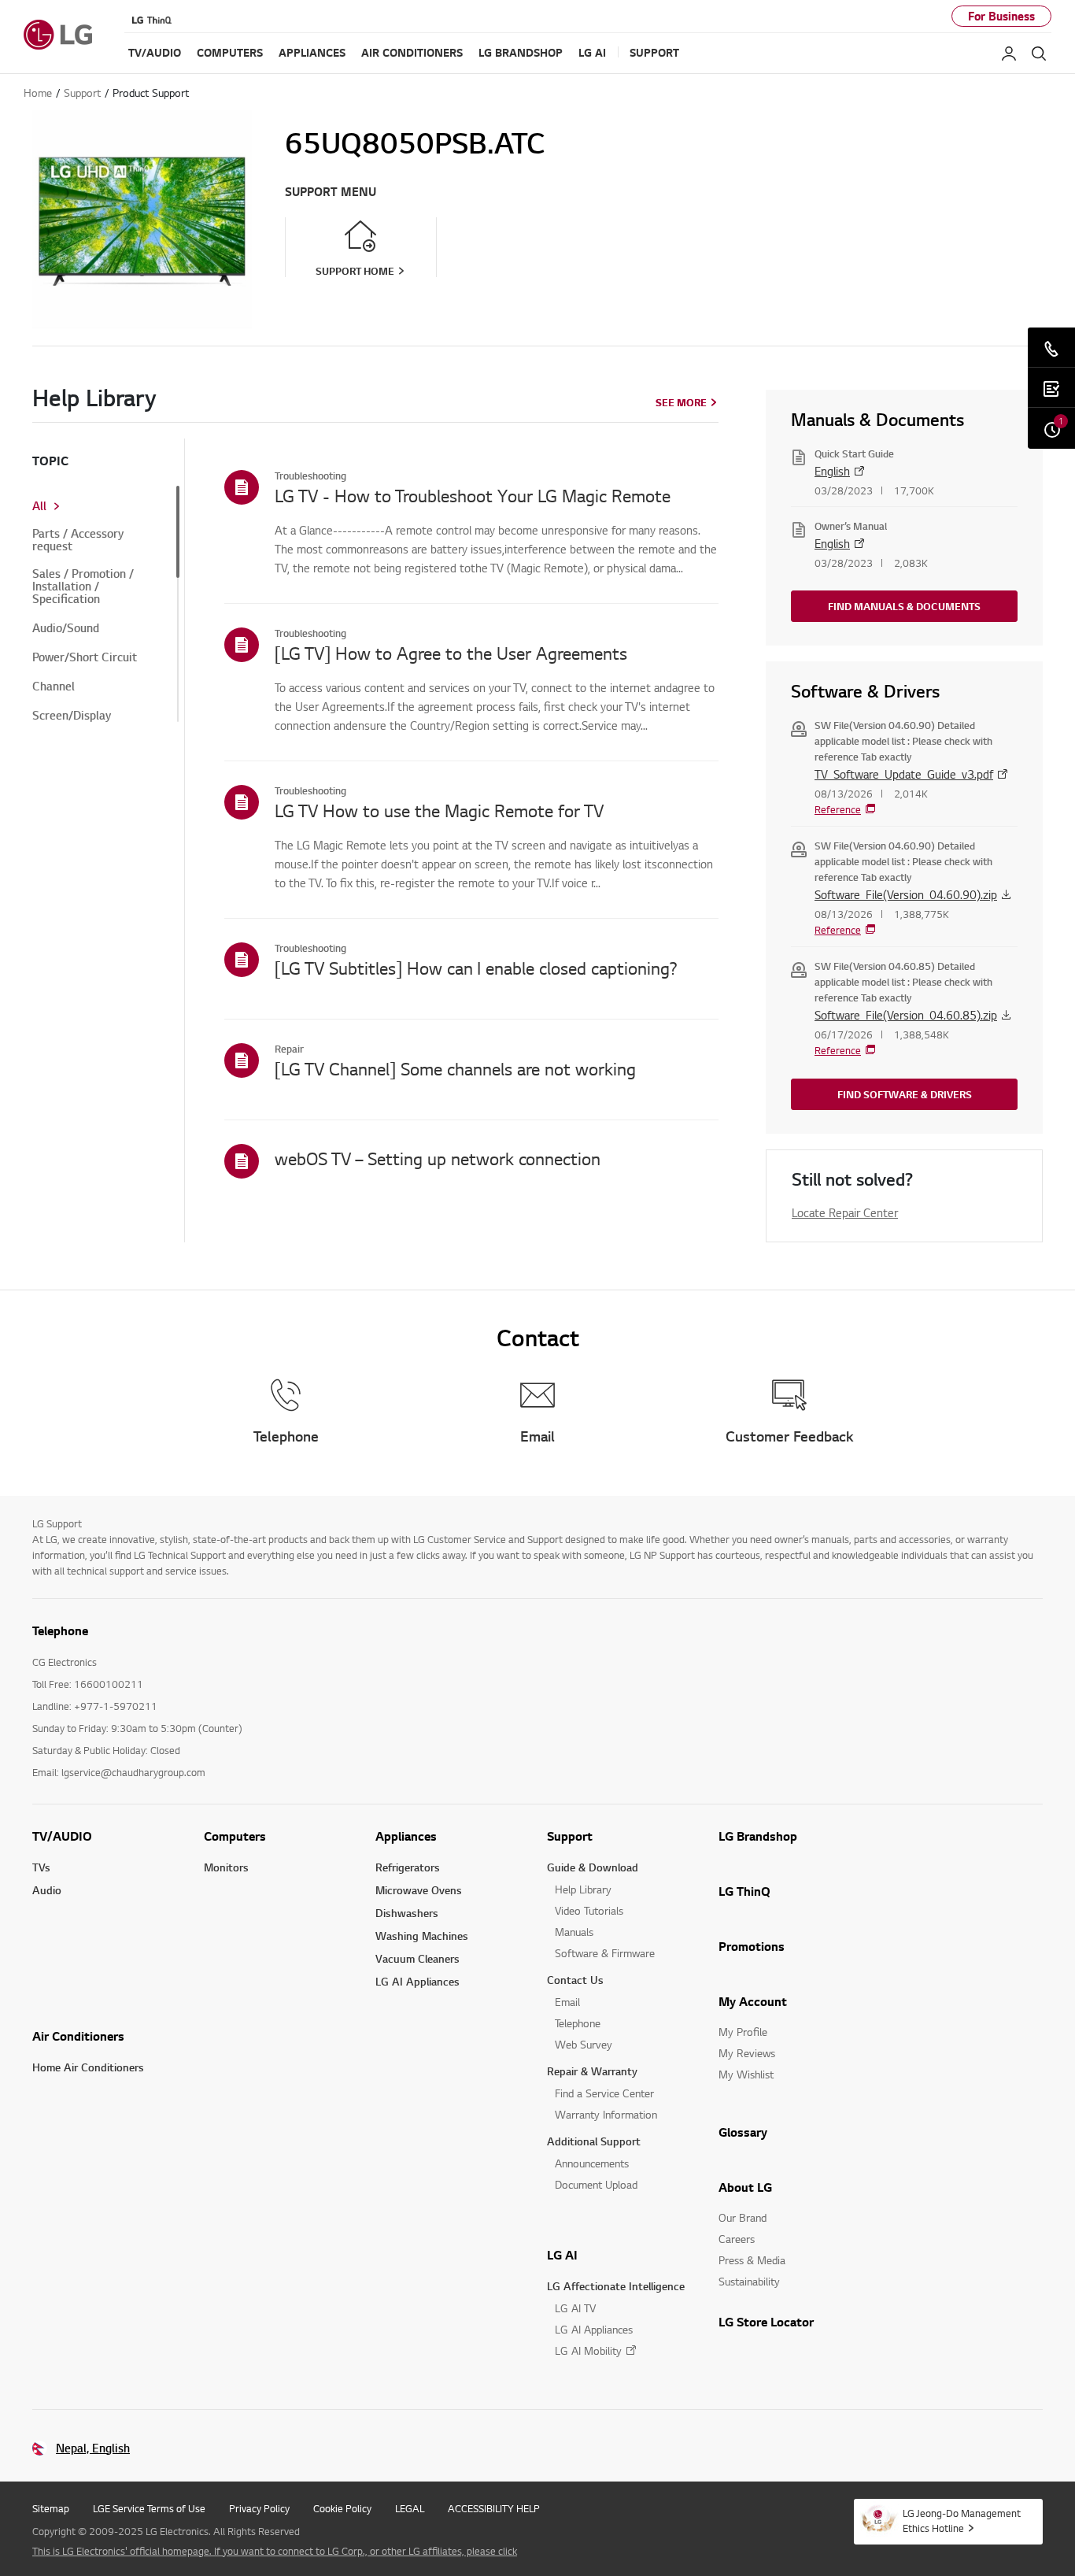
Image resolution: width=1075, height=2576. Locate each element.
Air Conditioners (78, 2036)
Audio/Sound (66, 628)
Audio (47, 1890)
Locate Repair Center (845, 1212)
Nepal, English (93, 2448)
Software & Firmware (605, 1953)
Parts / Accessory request (78, 540)
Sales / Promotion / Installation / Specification (83, 587)
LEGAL (410, 2508)
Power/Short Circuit (85, 657)
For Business (1001, 16)
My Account (753, 2001)
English (832, 471)
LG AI (562, 2255)
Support (570, 1836)
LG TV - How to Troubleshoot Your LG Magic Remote (473, 495)
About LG (745, 2187)
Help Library (583, 1889)
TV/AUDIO (62, 1836)
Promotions (752, 1946)
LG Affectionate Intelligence (616, 2286)
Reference (838, 809)
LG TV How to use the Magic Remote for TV (439, 810)
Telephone (578, 2023)
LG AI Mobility (588, 2350)
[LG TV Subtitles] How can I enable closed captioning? (476, 968)
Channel (54, 687)
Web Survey (584, 2044)
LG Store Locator (766, 2322)
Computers (235, 1836)
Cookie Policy (342, 2508)
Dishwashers (407, 1913)
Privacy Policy (259, 2508)
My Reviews (747, 2053)
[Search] (1039, 54)
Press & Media (752, 2260)
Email (567, 2002)
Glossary (743, 2132)
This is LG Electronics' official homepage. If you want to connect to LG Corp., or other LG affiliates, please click (275, 2551)
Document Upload (596, 2184)
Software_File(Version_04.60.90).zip (906, 894)
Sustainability (749, 2281)
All (39, 506)
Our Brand (743, 2217)
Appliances (406, 1836)
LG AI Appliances (417, 1981)
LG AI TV (575, 2308)
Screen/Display (72, 716)
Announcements (592, 2163)
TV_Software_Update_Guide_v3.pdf (904, 774)
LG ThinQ (744, 1891)
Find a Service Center (604, 2093)
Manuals (574, 1932)
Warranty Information (606, 2114)
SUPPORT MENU (331, 192)
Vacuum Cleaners (417, 1958)
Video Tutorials (589, 1910)
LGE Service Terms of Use (149, 2508)
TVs (41, 1867)
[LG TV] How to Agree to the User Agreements (451, 653)
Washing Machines (422, 1936)
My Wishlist (746, 2074)
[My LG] (1009, 54)
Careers (737, 2239)
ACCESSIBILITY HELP (494, 2508)
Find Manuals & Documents (904, 606)
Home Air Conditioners (88, 2067)
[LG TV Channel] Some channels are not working (455, 1068)
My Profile (743, 2032)
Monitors (226, 1867)
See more (681, 402)
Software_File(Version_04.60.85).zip (906, 1015)
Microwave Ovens (419, 1890)
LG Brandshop (758, 1836)
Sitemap (51, 2508)
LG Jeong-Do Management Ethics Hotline (962, 2520)
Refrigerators (408, 1867)
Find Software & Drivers (905, 1094)
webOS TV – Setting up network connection (438, 1158)
